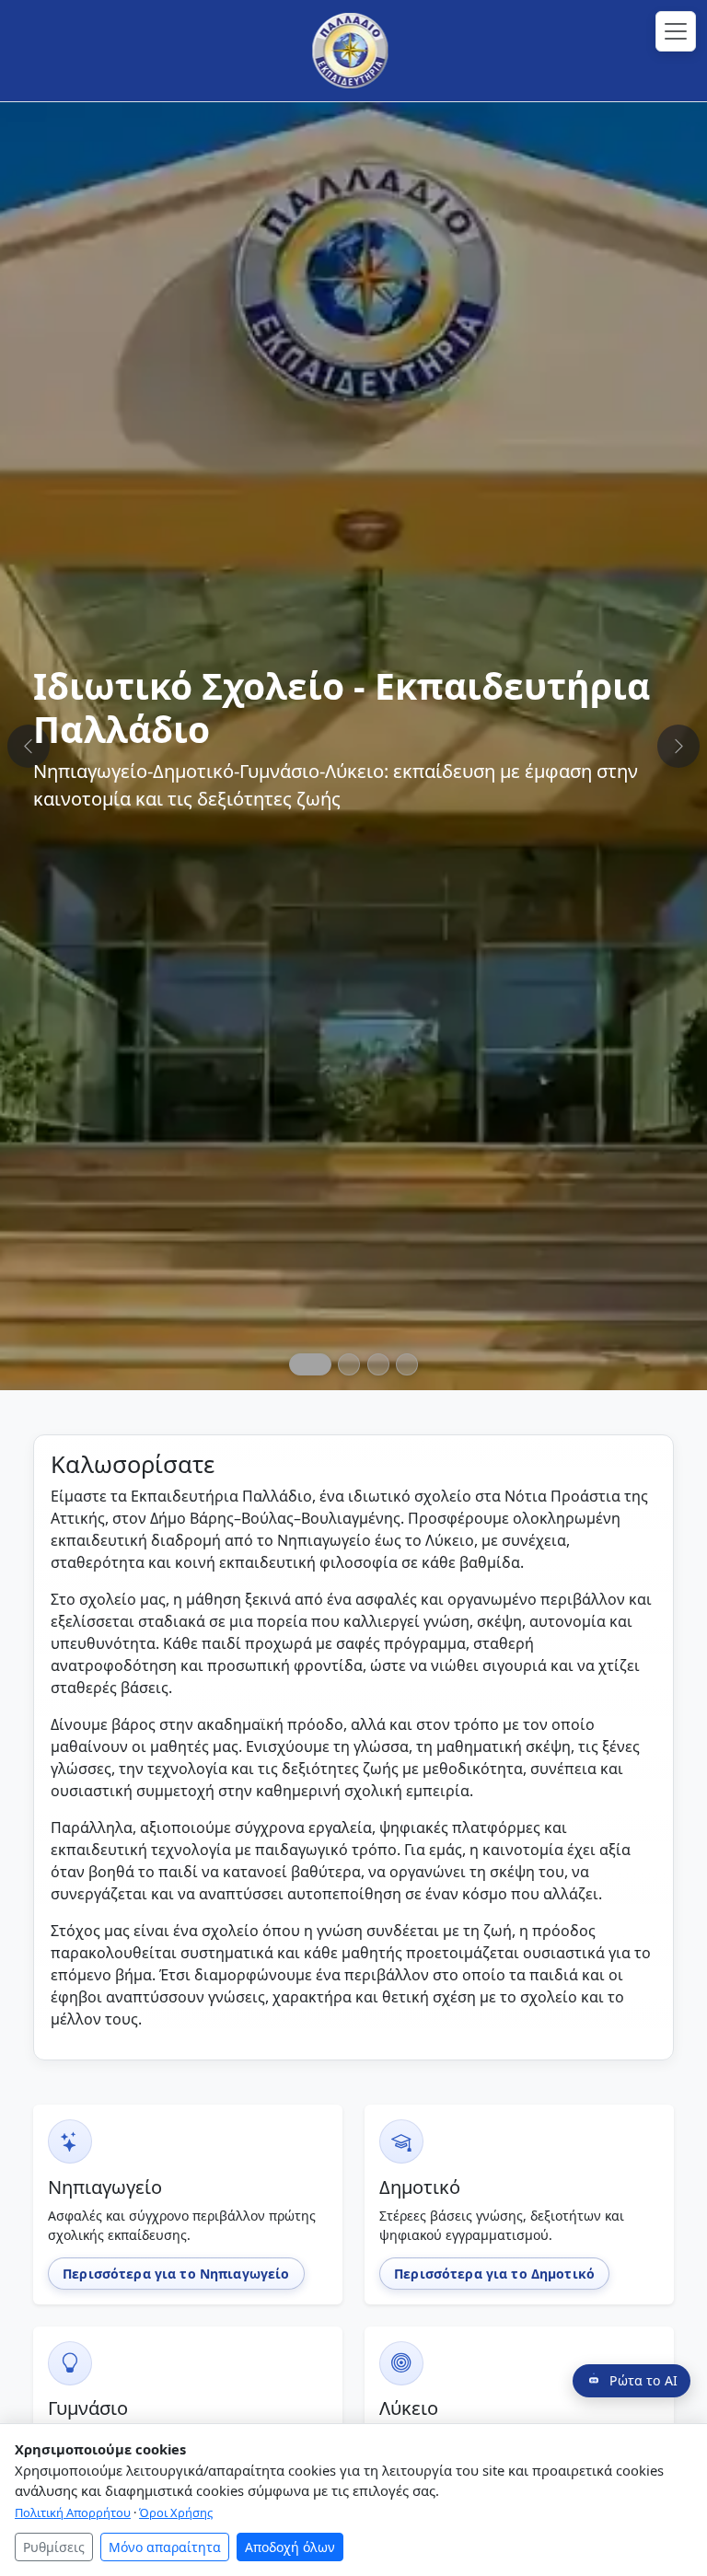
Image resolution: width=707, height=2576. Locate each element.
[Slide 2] (349, 1364)
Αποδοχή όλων (290, 2547)
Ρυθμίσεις (54, 2547)
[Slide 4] (407, 1364)
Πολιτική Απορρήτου (73, 2512)
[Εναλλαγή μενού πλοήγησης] (676, 31)
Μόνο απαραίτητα (165, 2547)
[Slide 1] (310, 1364)
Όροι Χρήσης (176, 2512)
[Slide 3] (378, 1364)
